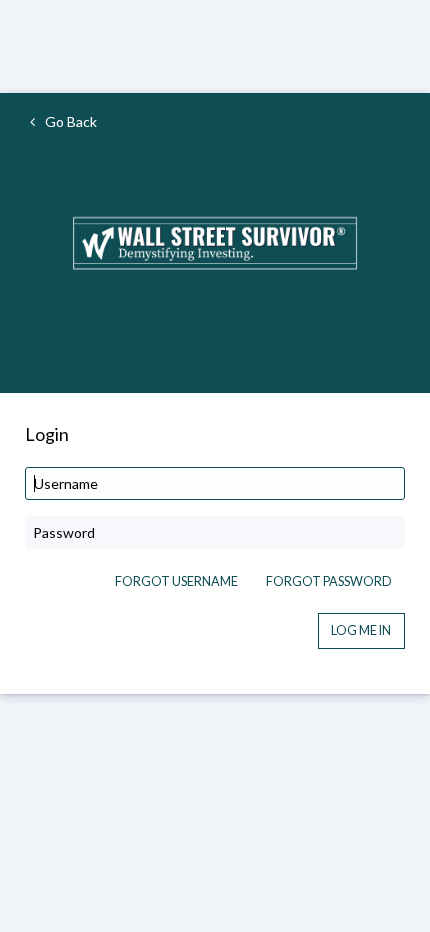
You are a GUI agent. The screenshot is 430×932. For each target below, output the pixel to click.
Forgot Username (176, 581)
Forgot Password (329, 581)
